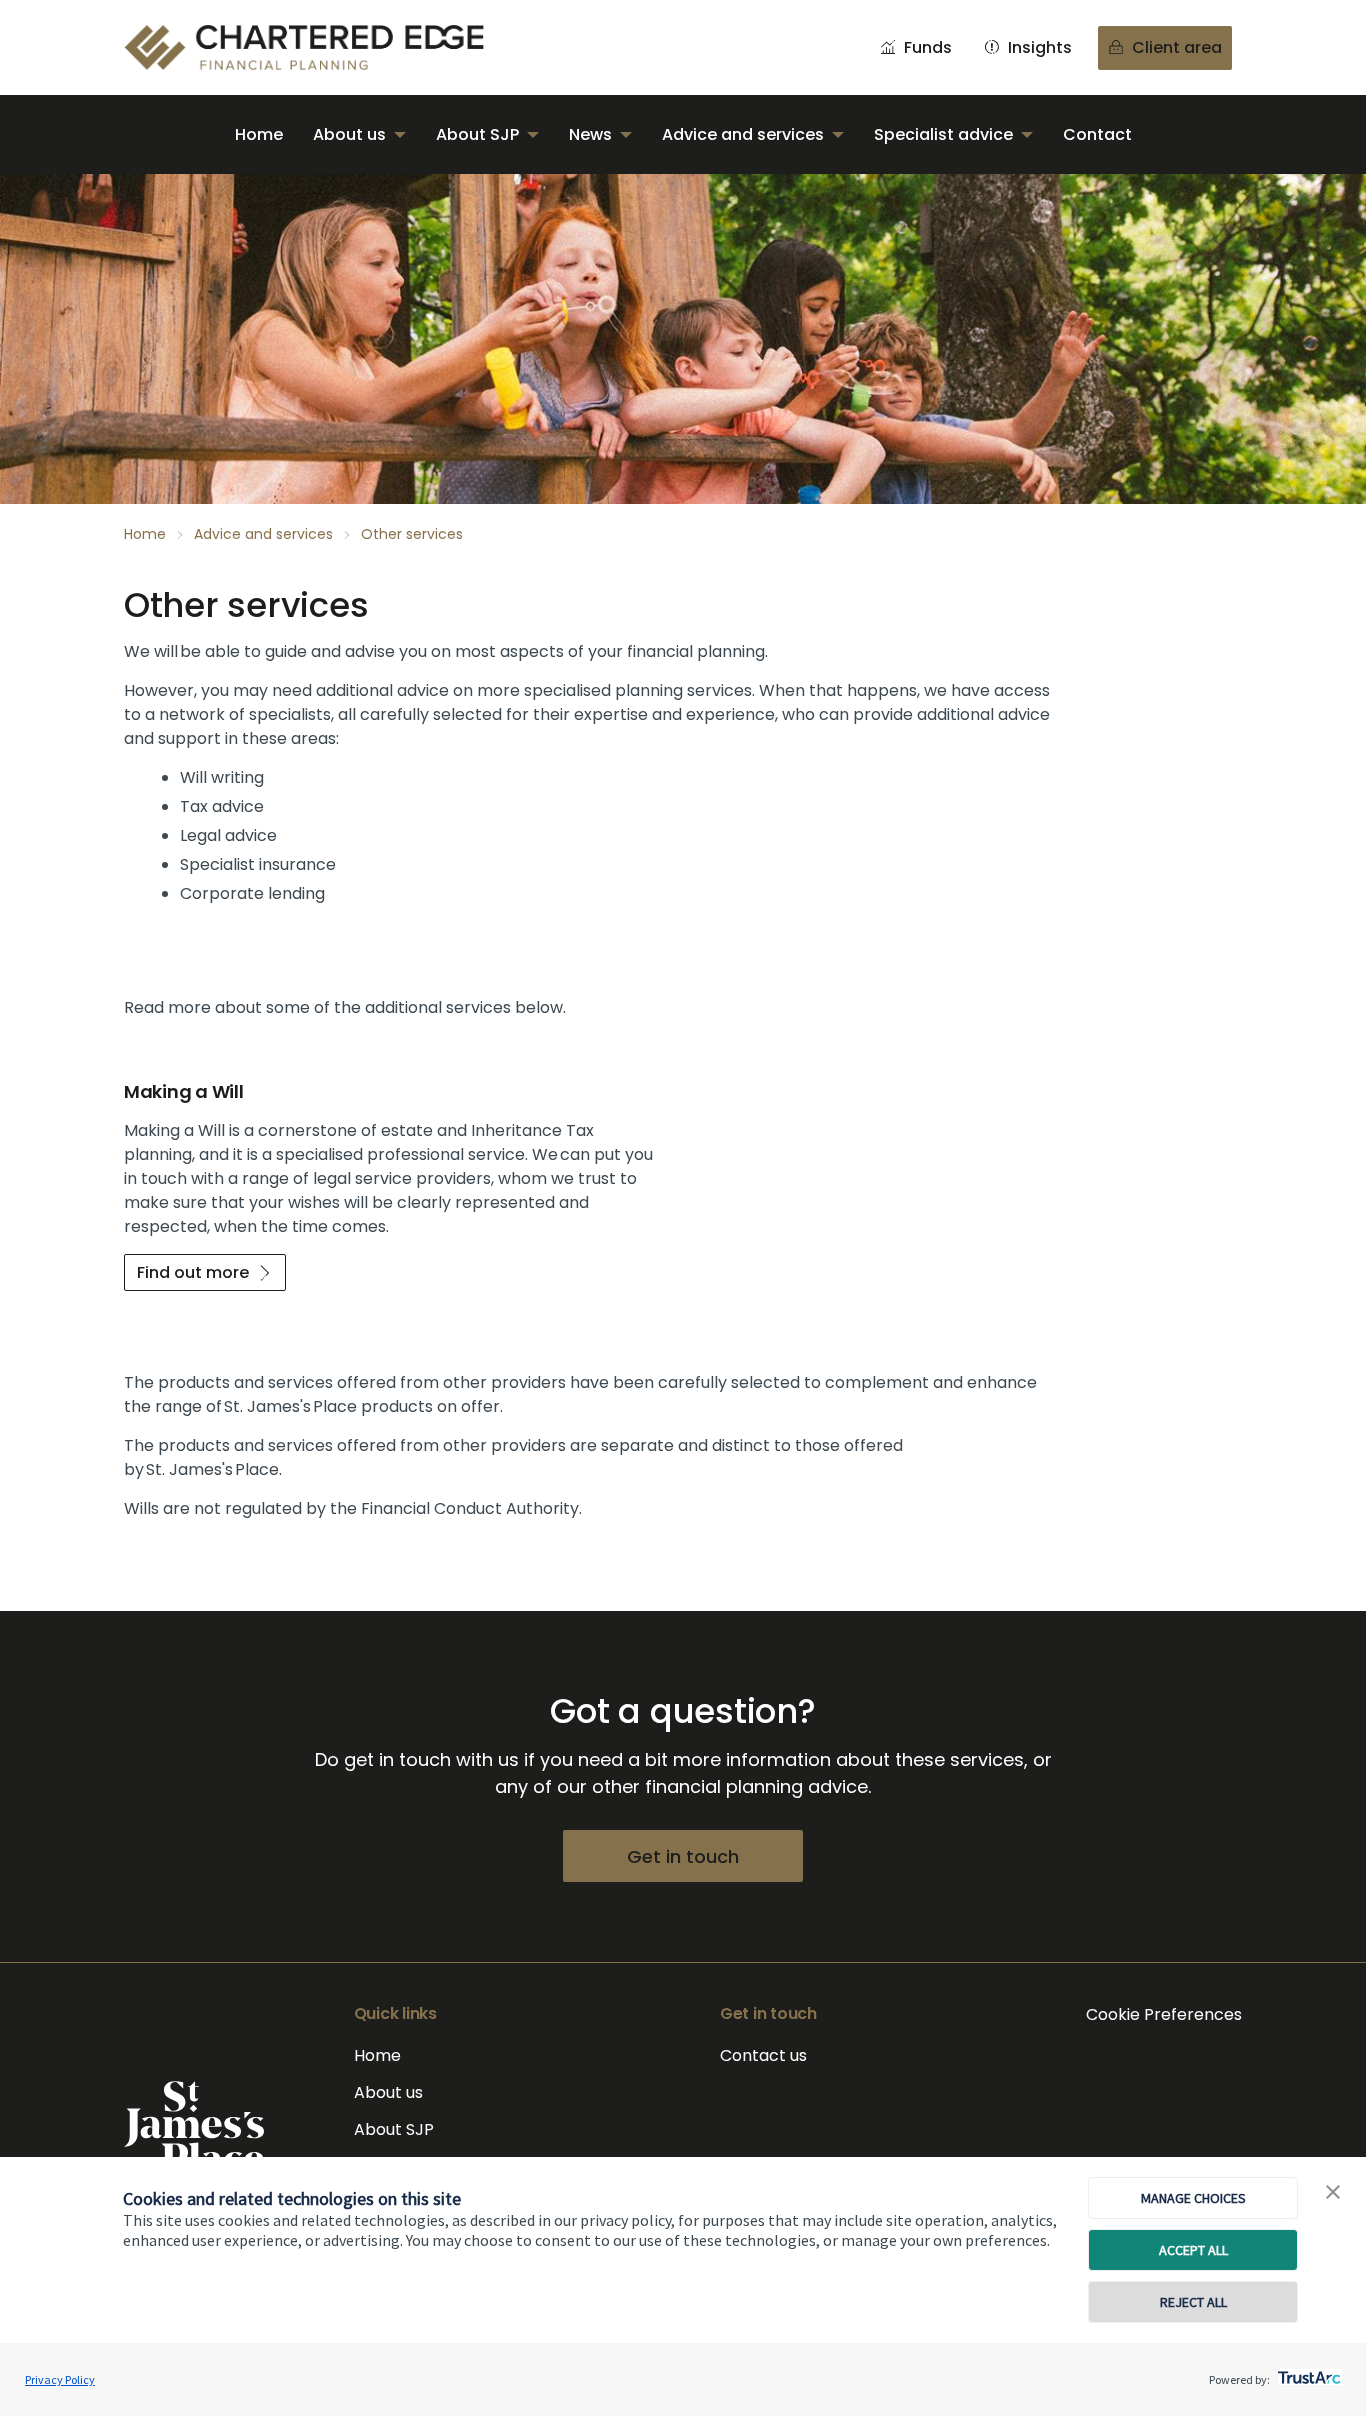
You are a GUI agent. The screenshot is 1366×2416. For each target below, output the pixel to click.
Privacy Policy (60, 2379)
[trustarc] (1307, 2372)
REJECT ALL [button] (1193, 2302)
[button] (1333, 2193)
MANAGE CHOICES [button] (1193, 2198)
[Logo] (194, 2127)
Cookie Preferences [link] (1164, 2014)
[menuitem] (259, 134)
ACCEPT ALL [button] (1193, 2250)
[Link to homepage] (324, 47)
